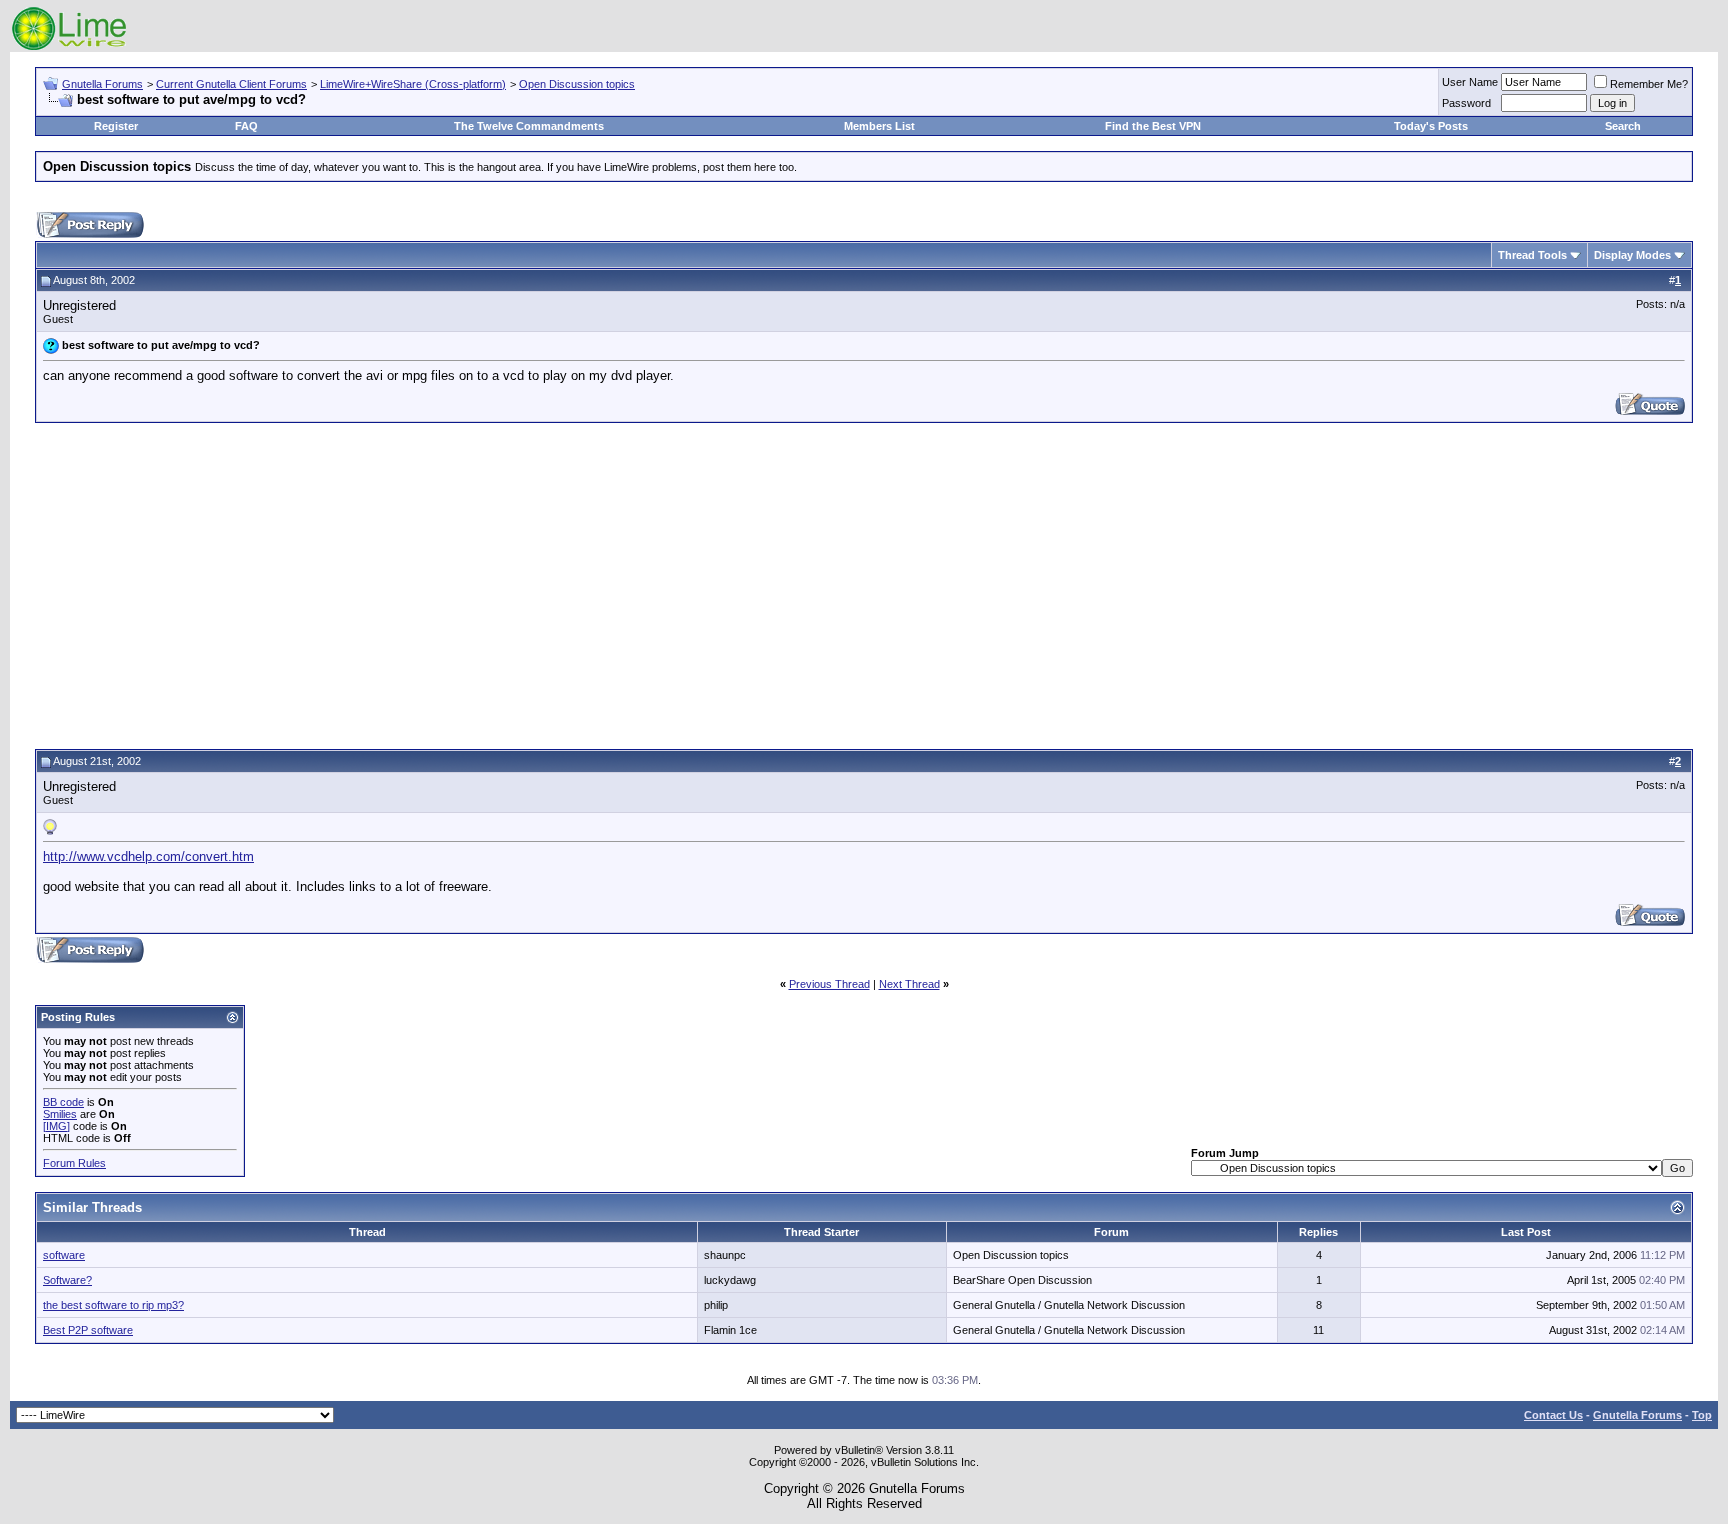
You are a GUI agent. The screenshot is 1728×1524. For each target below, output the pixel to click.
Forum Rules (74, 1163)
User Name (1470, 82)
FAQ (246, 126)
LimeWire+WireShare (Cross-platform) (413, 84)
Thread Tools (1532, 255)
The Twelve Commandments (529, 126)
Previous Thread (829, 984)
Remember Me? (1649, 84)
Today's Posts (1431, 126)
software (64, 1255)
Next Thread (909, 984)
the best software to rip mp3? (113, 1305)
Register (116, 126)
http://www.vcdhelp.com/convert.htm (148, 856)
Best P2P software (88, 1330)
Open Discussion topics (577, 84)
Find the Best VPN (1153, 126)
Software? (67, 1280)
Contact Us (1553, 1415)
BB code (63, 1102)
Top (1702, 1415)
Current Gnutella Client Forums (231, 84)
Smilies (60, 1114)
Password (1466, 103)
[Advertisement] (864, 583)
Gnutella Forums (102, 84)
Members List (879, 126)
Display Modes (1632, 255)
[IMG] (56, 1126)
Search (1623, 126)
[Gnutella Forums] (69, 47)
